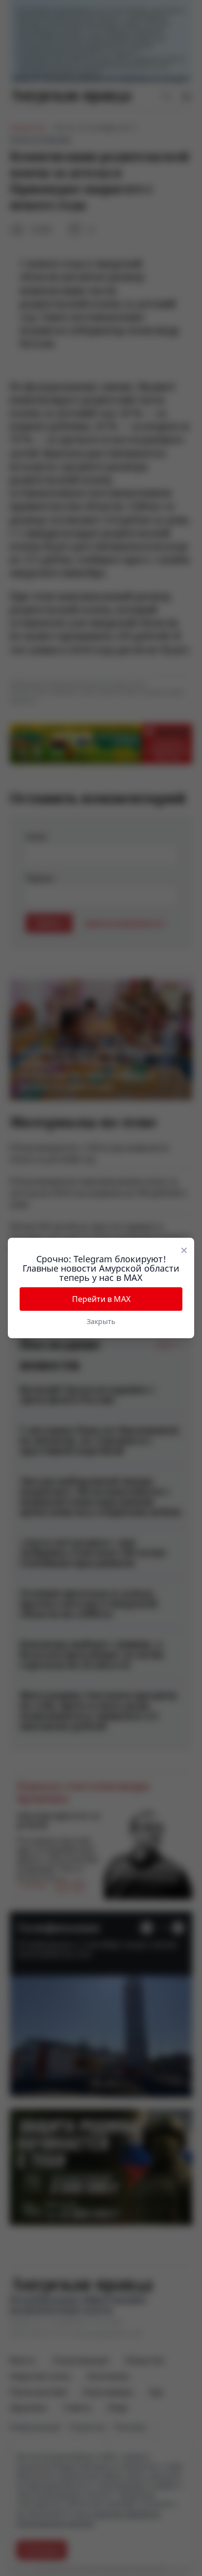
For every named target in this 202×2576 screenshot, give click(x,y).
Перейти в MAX (101, 1299)
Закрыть (101, 1321)
